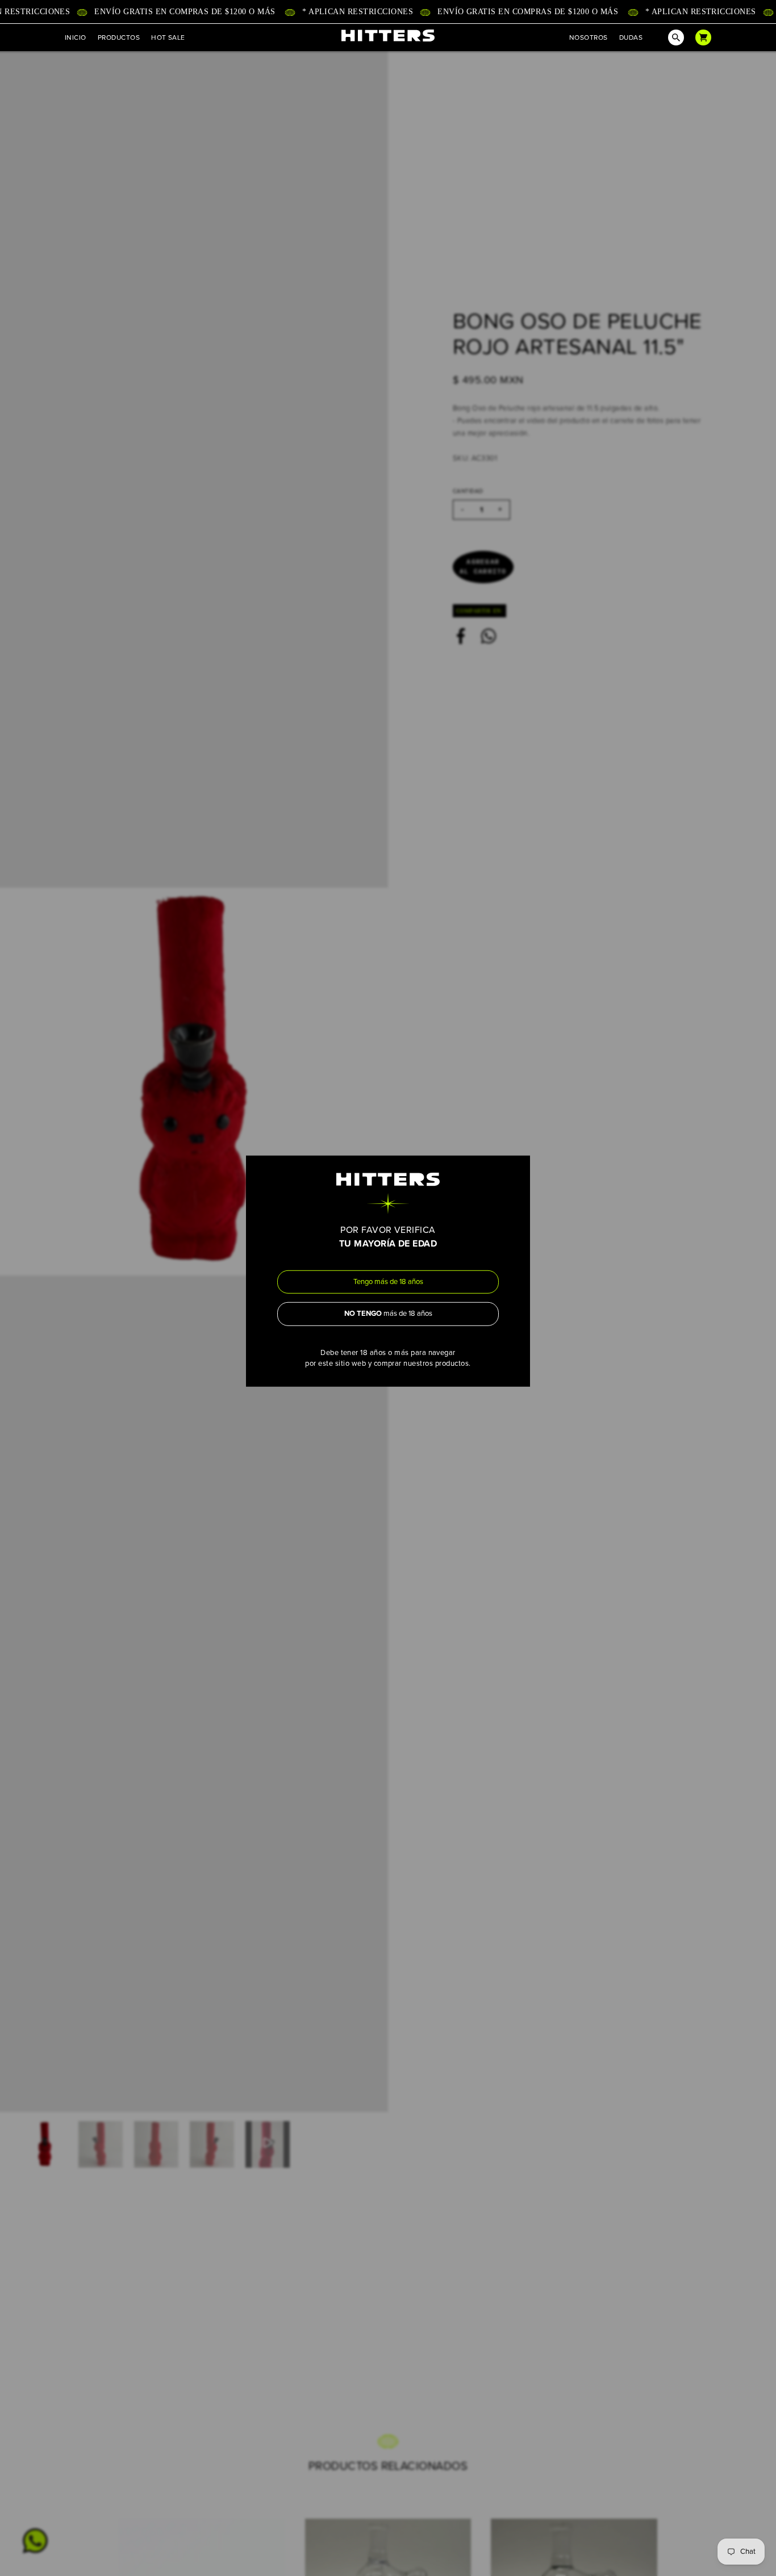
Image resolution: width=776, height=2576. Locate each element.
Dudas (631, 37)
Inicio (76, 37)
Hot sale (168, 37)
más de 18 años (388, 1314)
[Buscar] (669, 37)
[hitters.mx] (388, 35)
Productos (119, 37)
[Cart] (703, 37)
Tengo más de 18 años (388, 1281)
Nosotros (589, 37)
